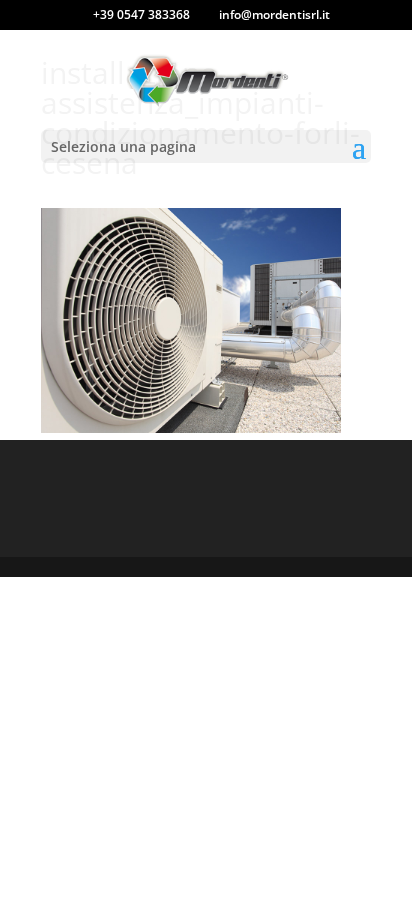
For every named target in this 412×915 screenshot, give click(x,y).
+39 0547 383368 (141, 14)
